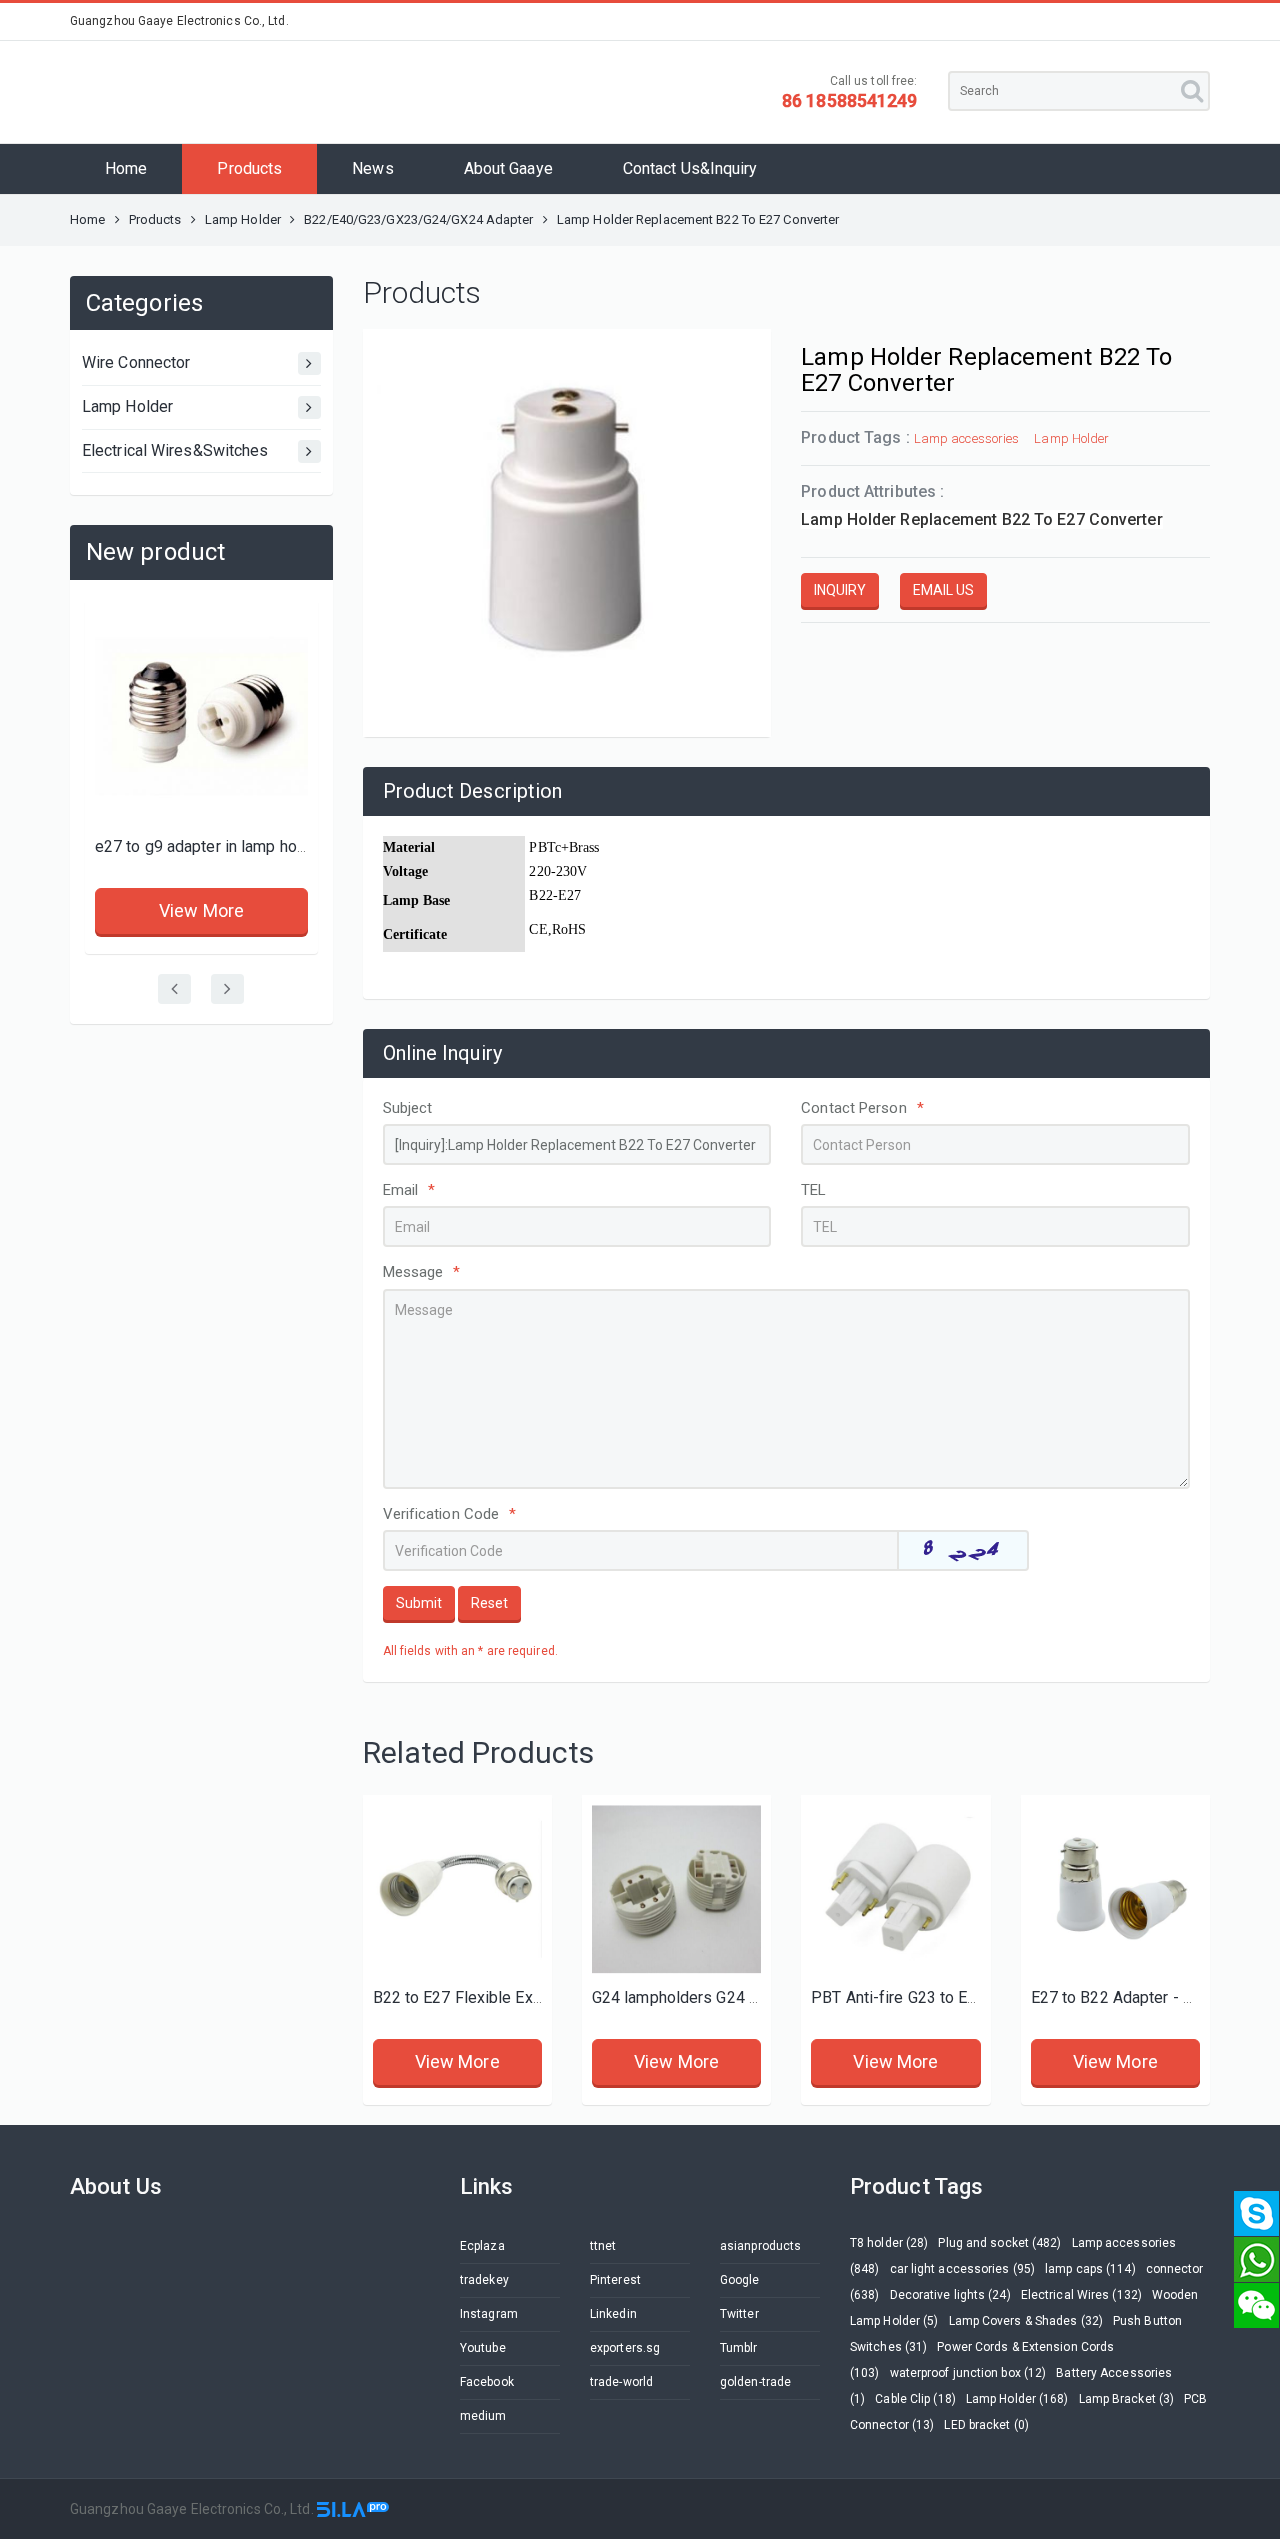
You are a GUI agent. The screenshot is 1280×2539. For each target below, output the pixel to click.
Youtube (483, 2348)
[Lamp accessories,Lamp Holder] (457, 1889)
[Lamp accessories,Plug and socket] (201, 716)
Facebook (487, 2382)
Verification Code (450, 1514)
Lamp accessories (967, 438)
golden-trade (755, 2382)
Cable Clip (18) (915, 2399)
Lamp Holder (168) (1017, 2399)
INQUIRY (840, 590)
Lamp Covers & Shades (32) (1026, 2321)
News (372, 168)
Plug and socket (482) (999, 2243)
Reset (489, 1603)
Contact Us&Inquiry (690, 168)
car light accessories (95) (963, 2269)
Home (126, 168)
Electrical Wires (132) (1081, 2295)
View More (201, 910)
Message (422, 1272)
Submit (419, 1603)
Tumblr (739, 2348)
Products (249, 168)
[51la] (353, 2509)
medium (483, 2416)
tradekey (484, 2280)
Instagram (489, 2314)
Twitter (739, 2314)
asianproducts (760, 2246)
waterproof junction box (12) (968, 2373)
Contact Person (862, 1108)
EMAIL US (943, 590)
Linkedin (613, 2314)
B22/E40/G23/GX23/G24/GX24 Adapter (418, 219)
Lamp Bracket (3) (1127, 2399)
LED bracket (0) (986, 2425)
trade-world (621, 2382)
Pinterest (615, 2280)
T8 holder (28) (889, 2243)
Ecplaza (482, 2246)
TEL (813, 1190)
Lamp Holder (244, 219)
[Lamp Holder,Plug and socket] (895, 1889)
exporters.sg (625, 2348)
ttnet (603, 2246)
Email (409, 1190)
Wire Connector (136, 362)
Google (740, 2280)
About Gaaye (508, 168)
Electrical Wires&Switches (175, 450)
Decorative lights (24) (950, 2295)
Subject (408, 1108)
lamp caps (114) (1090, 2269)
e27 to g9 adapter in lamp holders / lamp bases (263, 846)
